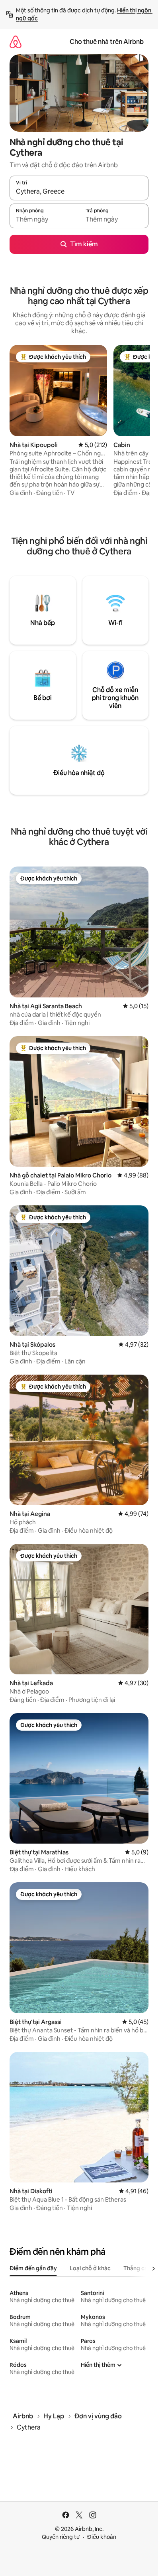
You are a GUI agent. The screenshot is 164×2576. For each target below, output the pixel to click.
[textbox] (44, 220)
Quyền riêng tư (61, 2537)
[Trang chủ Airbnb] (16, 42)
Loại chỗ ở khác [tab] (90, 2268)
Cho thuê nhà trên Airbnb (107, 42)
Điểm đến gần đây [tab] (33, 2268)
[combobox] (79, 192)
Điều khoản (102, 2537)
